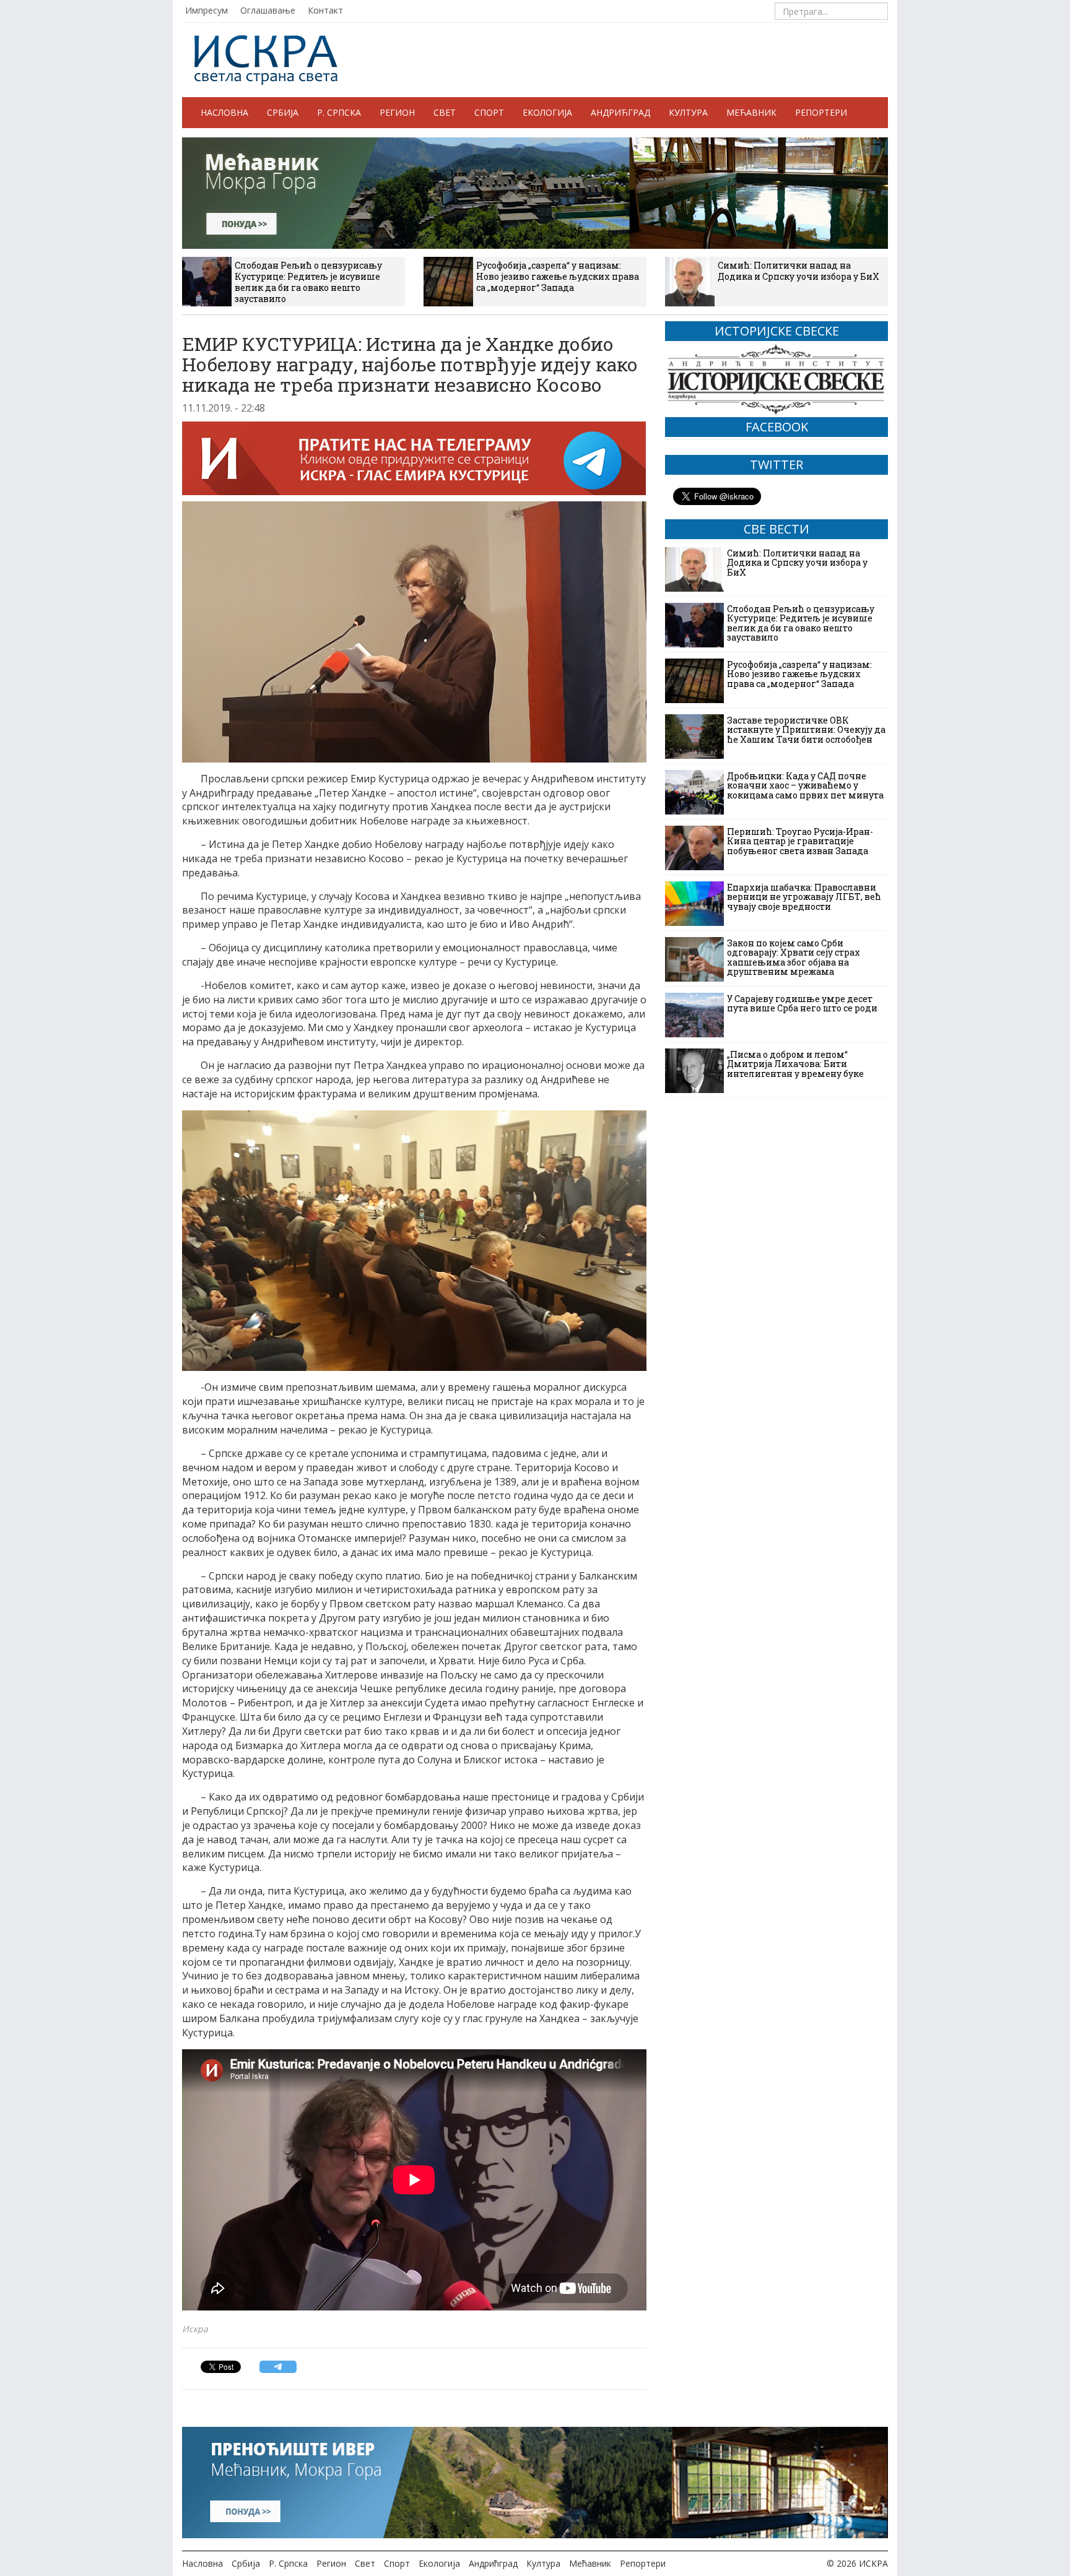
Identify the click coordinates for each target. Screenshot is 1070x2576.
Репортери (821, 112)
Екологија (547, 112)
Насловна (224, 112)
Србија (283, 112)
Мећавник (751, 112)
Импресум (207, 10)
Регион (397, 112)
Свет (445, 112)
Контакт (325, 10)
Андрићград (620, 112)
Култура (688, 112)
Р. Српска (339, 112)
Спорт (489, 112)
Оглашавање (268, 10)
